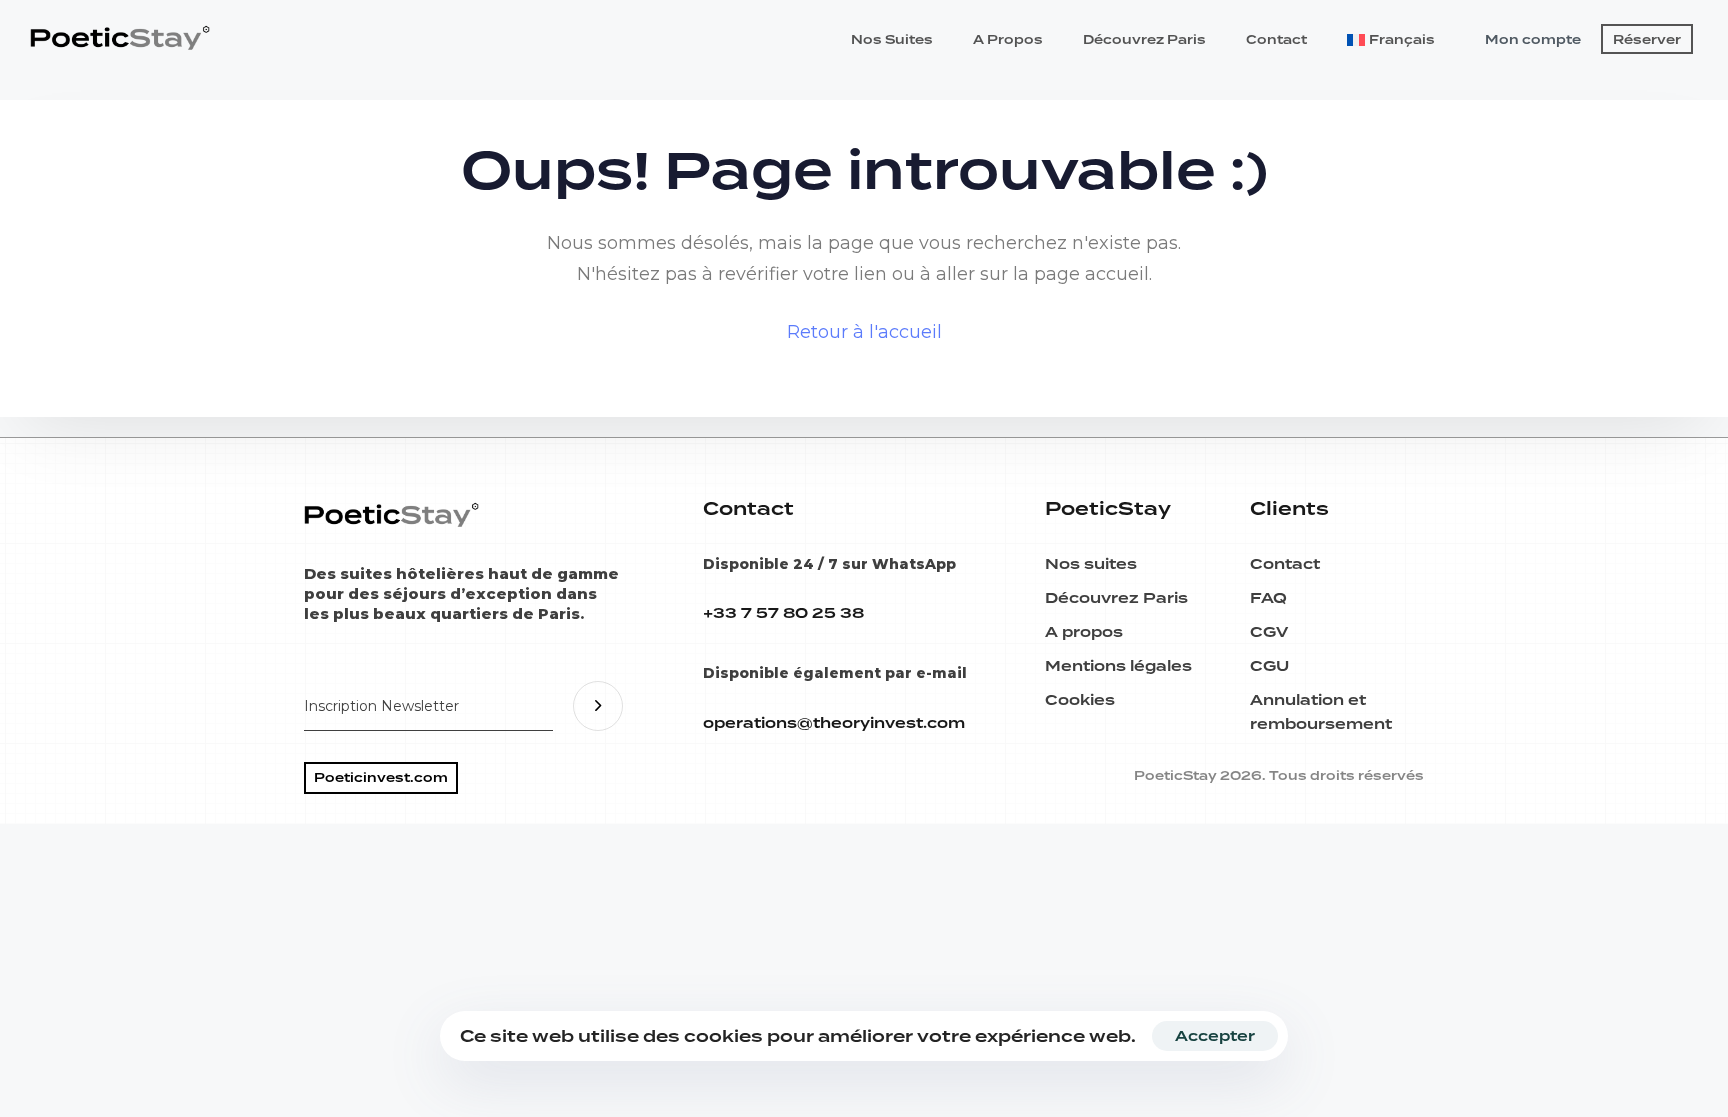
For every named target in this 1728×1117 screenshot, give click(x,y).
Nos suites (1091, 564)
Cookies (1080, 700)
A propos (1084, 632)
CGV (1269, 632)
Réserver (1647, 40)
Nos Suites (892, 40)
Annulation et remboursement (1321, 712)
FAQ (1268, 598)
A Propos (1008, 40)
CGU (1269, 666)
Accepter (1215, 1036)
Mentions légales (1118, 666)
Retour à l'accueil (864, 332)
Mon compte (1533, 40)
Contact (1276, 40)
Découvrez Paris (1144, 40)
